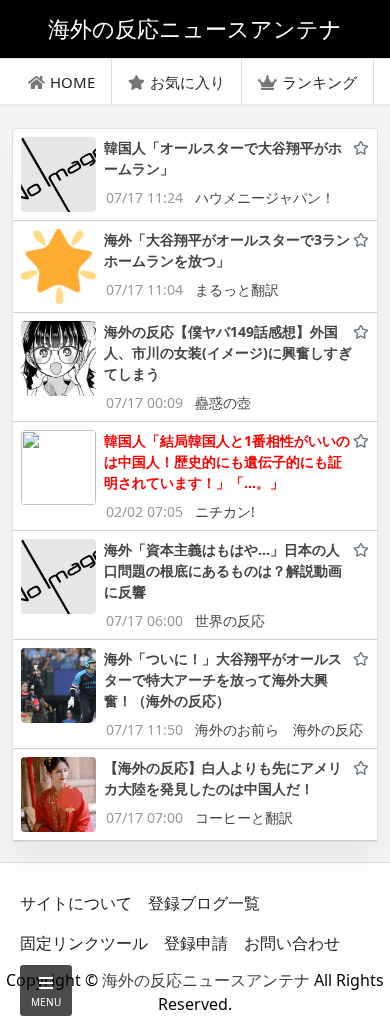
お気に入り (187, 82)
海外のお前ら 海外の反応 (279, 729)
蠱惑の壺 (223, 402)
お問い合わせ (292, 943)
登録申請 (196, 943)
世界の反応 (230, 620)
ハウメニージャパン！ (265, 197)
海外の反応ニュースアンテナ (206, 980)
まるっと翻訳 (237, 289)
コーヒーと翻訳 (244, 817)
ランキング (319, 82)
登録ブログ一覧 (204, 903)
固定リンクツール (84, 943)
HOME (72, 82)
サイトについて (76, 903)
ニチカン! (225, 511)
